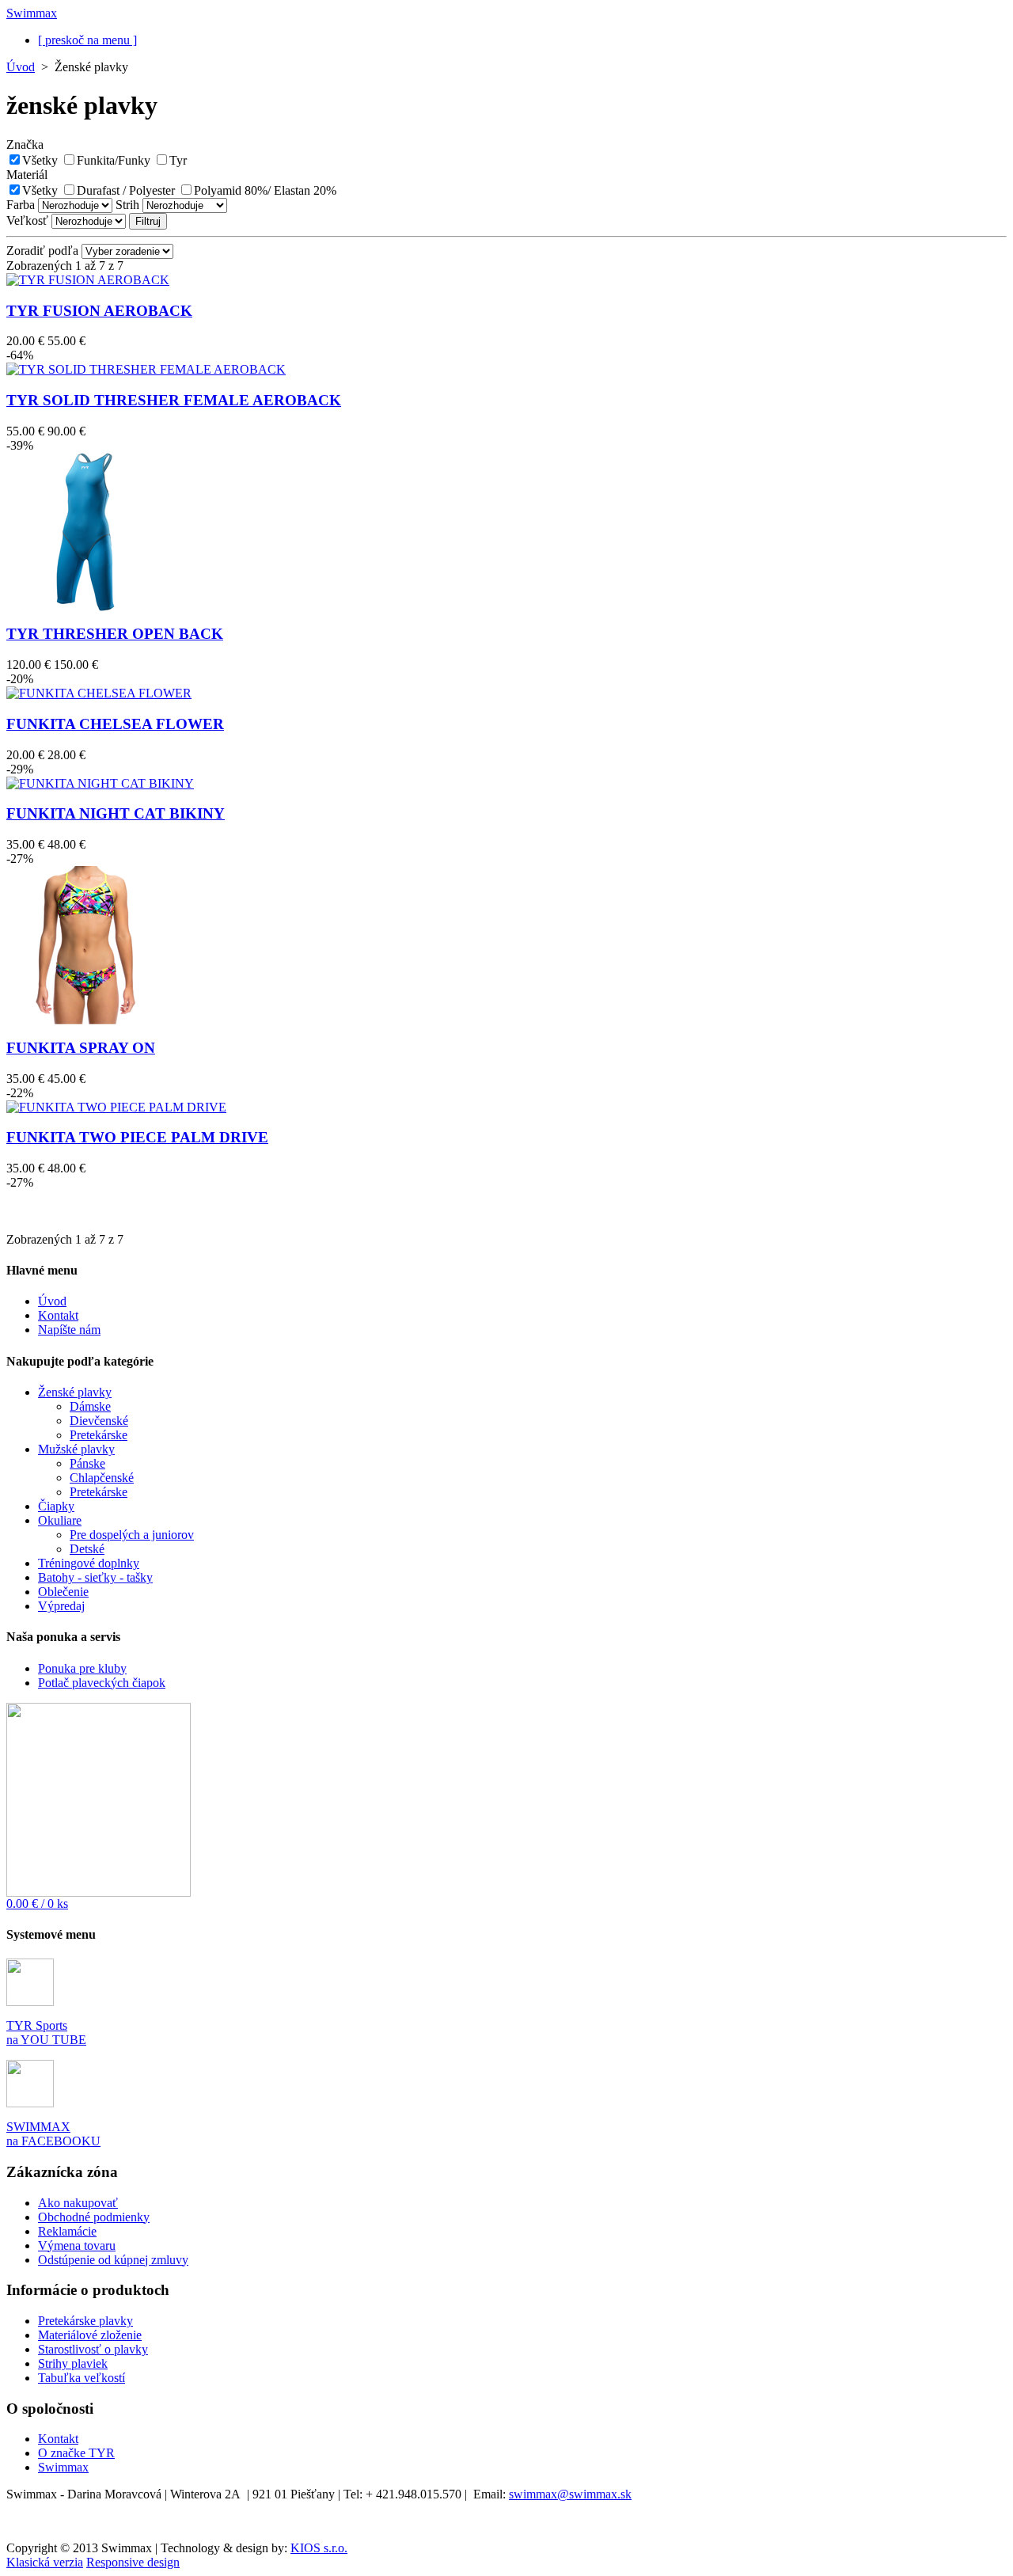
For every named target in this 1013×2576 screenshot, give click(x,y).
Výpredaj (61, 1606)
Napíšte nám (69, 1330)
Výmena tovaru (77, 2245)
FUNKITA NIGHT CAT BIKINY (116, 813)
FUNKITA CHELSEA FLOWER (115, 724)
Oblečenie (63, 1592)
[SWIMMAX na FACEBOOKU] (30, 2103)
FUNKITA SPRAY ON (81, 1048)
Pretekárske (99, 1435)
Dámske (90, 1406)
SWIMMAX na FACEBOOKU (53, 2134)
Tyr (178, 160)
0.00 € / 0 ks (37, 1904)
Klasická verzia (45, 2562)
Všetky (40, 160)
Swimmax (63, 2467)
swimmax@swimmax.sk (570, 2494)
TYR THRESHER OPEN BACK (115, 634)
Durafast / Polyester (126, 190)
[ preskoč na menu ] (87, 40)
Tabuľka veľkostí (82, 2378)
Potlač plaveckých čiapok (102, 1683)
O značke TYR (76, 2453)
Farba (21, 205)
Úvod (21, 67)
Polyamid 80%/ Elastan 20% (265, 190)
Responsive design (133, 2562)
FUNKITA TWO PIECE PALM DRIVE (137, 1137)
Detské (87, 1549)
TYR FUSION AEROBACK (99, 311)
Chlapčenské (102, 1478)
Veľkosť (27, 220)
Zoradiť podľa (42, 251)
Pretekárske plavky (85, 2321)
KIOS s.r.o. (319, 2548)
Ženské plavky (75, 1392)
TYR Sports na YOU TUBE (46, 2033)
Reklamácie (67, 2231)
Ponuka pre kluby (82, 1668)
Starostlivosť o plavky (93, 2349)
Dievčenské (99, 1421)
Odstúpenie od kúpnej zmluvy (113, 2260)
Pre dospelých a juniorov (132, 1535)
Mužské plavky (76, 1449)
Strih (127, 205)
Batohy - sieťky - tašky (95, 1577)
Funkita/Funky (114, 160)
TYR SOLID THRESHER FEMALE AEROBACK (174, 400)
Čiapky (56, 1506)
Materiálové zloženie (90, 2335)
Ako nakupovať (78, 2203)
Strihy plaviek (73, 2363)
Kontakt (58, 1315)
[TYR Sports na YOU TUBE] (30, 2002)
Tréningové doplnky (89, 1563)
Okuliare (60, 1520)
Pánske (87, 1463)
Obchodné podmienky (94, 2217)
